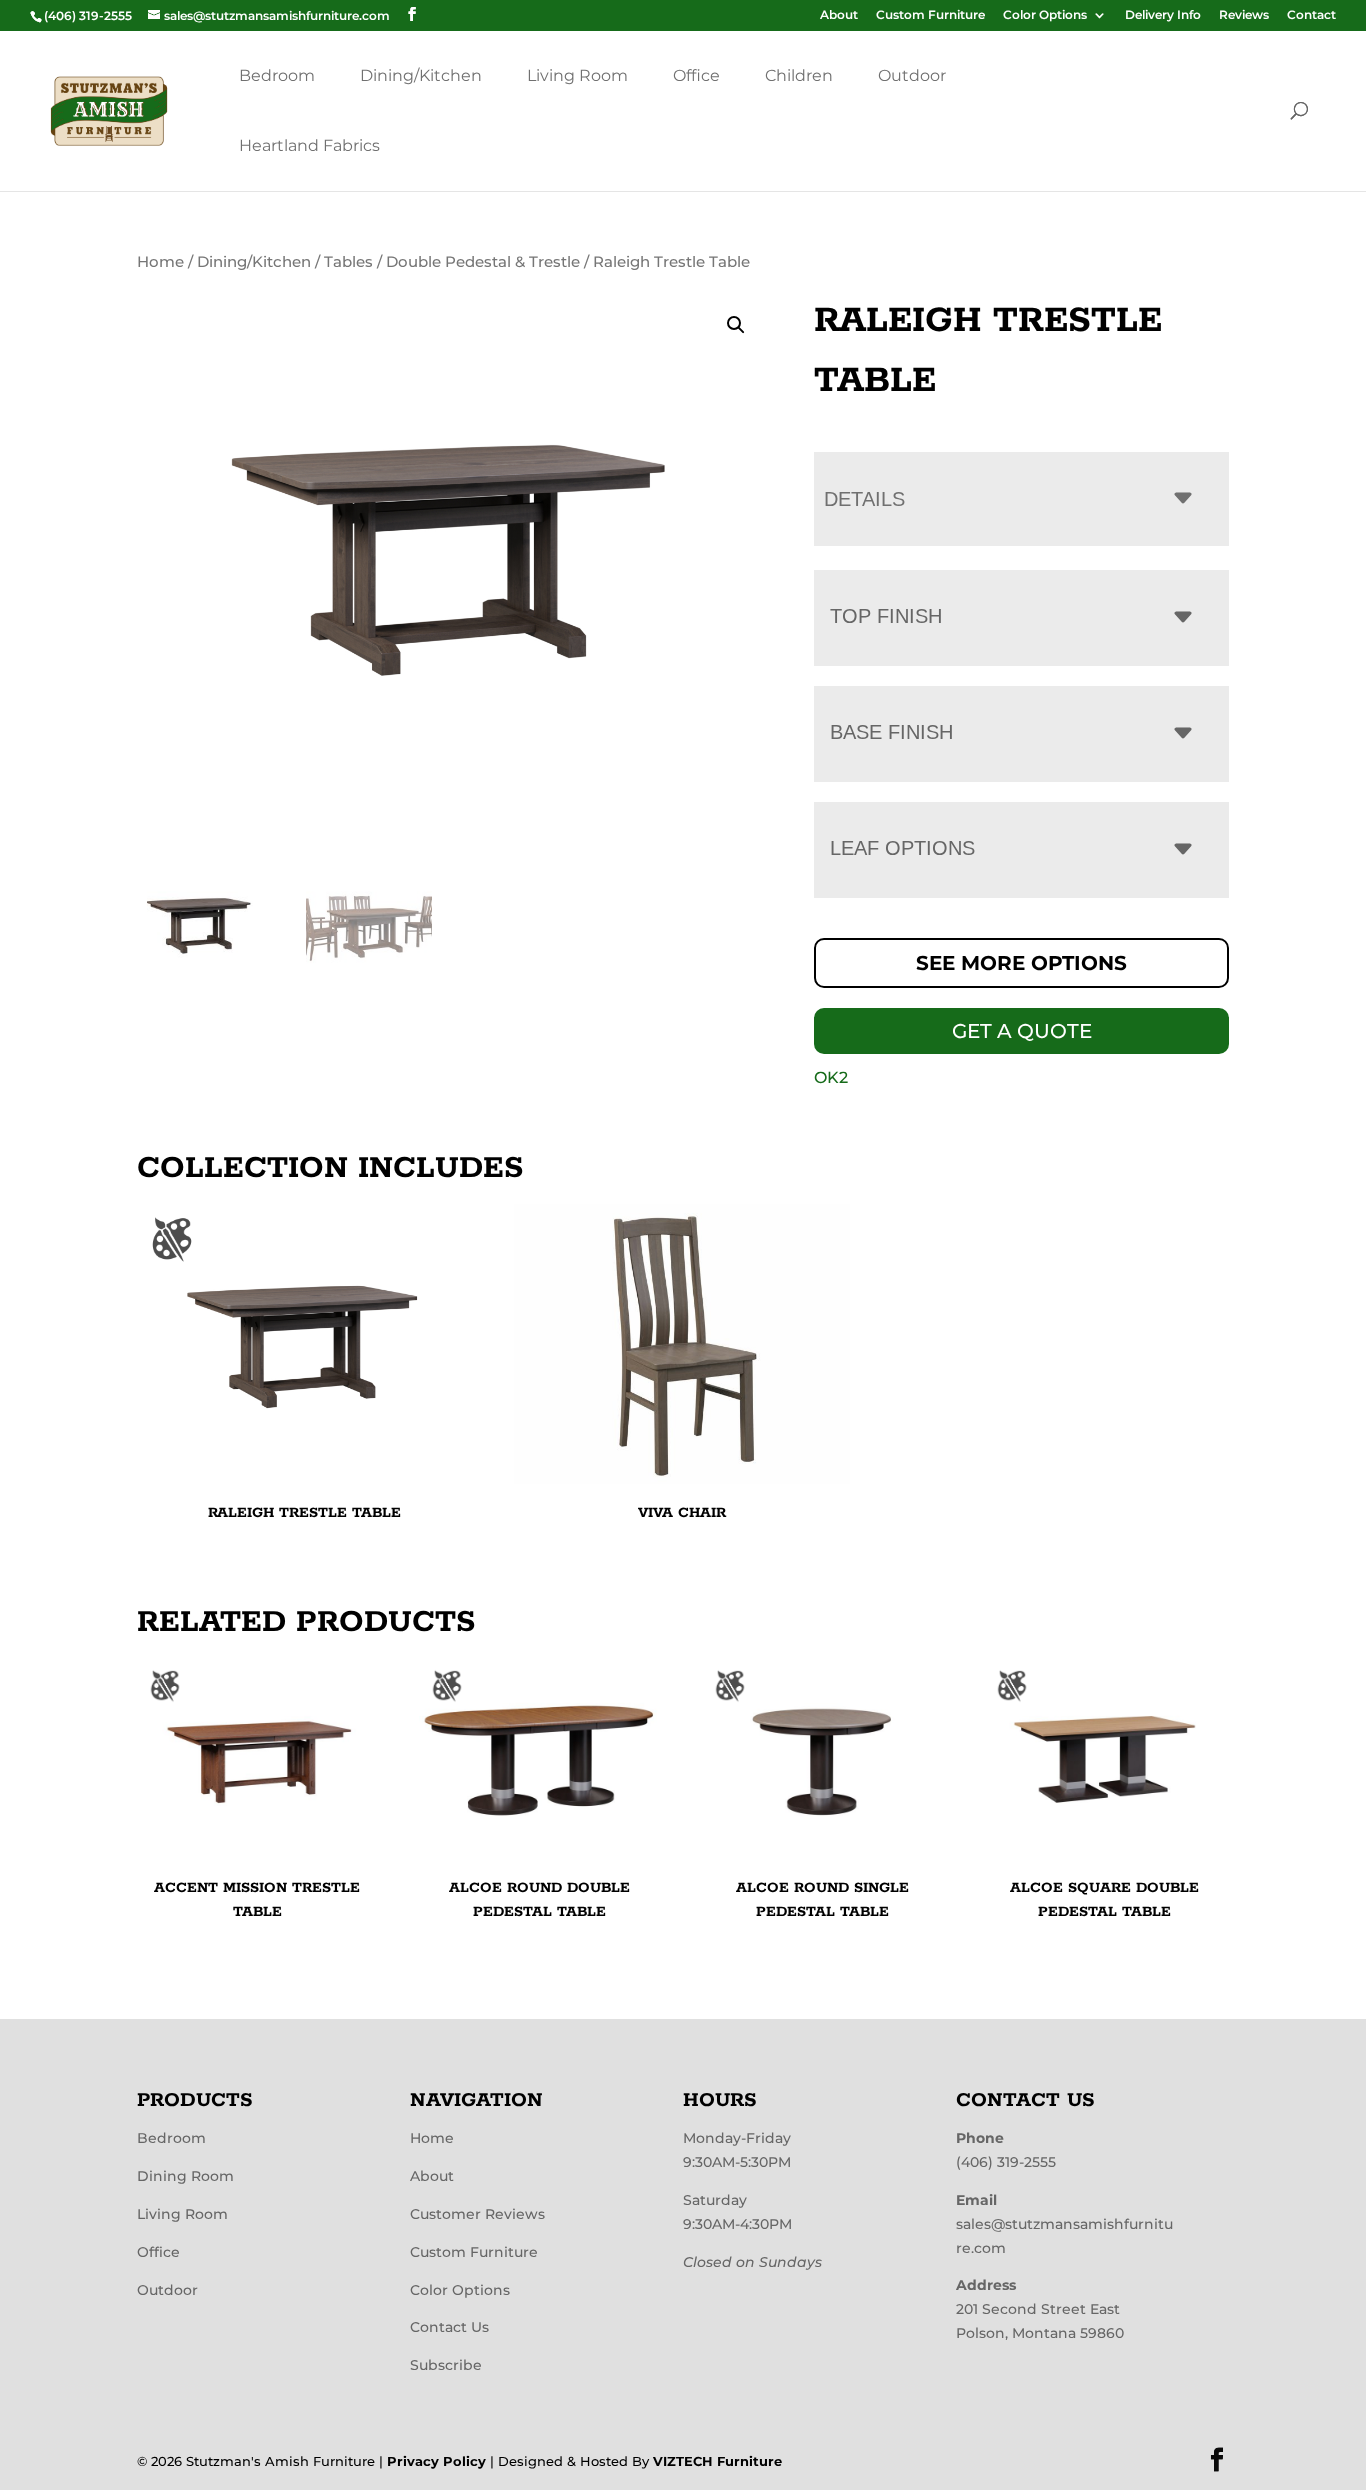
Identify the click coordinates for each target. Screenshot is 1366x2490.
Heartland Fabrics (309, 145)
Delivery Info (1163, 15)
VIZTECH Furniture (717, 2461)
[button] (736, 325)
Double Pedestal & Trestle (483, 262)
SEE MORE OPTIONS (1021, 963)
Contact (1311, 15)
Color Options (1045, 15)
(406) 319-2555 (1006, 2162)
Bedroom (277, 75)
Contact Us (449, 2327)
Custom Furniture (930, 15)
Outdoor (912, 75)
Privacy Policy (436, 2461)
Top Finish (886, 616)
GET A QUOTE (1022, 1031)
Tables (348, 262)
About (839, 15)
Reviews (1244, 15)
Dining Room (185, 2176)
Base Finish (891, 732)
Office (696, 75)
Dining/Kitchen (421, 75)
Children (799, 75)
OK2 (831, 1077)
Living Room (577, 75)
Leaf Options (902, 848)
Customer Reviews (477, 2214)
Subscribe (446, 2365)
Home (160, 262)
